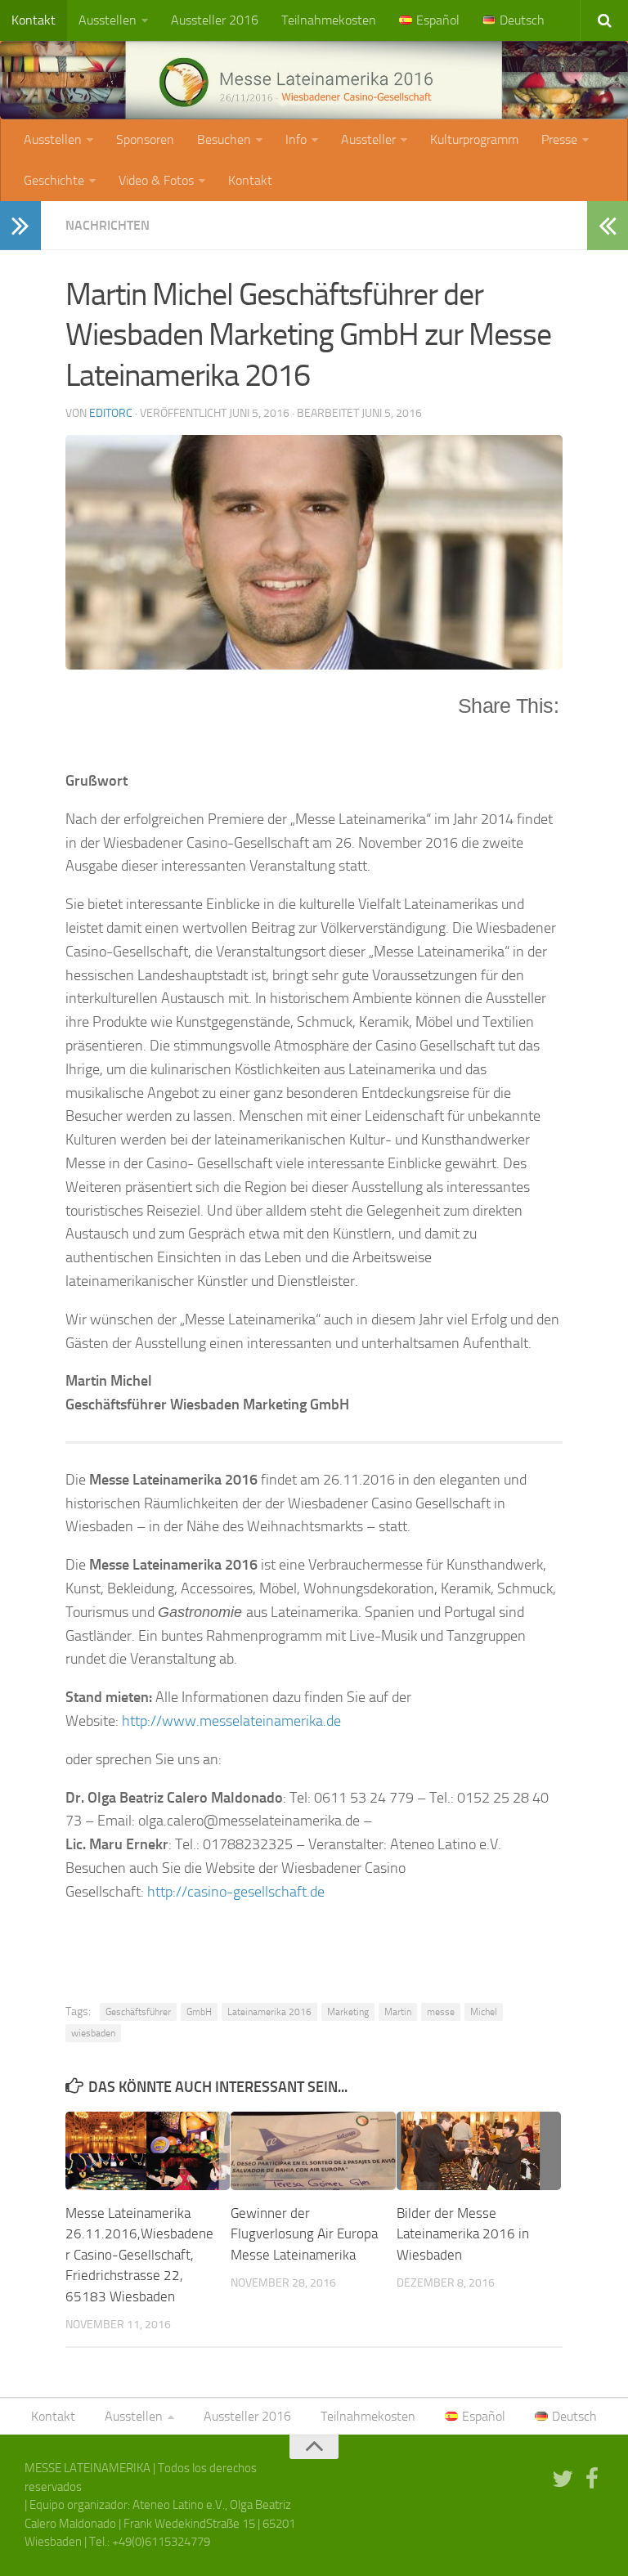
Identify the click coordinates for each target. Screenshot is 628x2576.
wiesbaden (93, 2033)
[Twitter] (563, 2479)
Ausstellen (108, 20)
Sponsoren (145, 139)
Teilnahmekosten (329, 20)
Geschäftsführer (138, 2012)
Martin (398, 2012)
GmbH (199, 2012)
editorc (111, 413)
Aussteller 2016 (215, 20)
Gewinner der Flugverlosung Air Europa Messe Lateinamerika (304, 2234)
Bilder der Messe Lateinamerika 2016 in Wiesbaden (463, 2234)
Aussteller (368, 139)
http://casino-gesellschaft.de (236, 1892)
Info (296, 139)
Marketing (348, 2012)
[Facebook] (592, 2479)
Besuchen (224, 139)
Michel (484, 2012)
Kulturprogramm (474, 139)
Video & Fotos (156, 180)
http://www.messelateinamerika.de (231, 1721)
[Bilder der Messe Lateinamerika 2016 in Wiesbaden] (479, 2150)
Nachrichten (108, 225)
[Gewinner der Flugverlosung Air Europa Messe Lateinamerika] (313, 2150)
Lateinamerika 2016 (269, 2012)
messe (441, 2012)
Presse (559, 139)
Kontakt (34, 20)
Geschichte (54, 180)
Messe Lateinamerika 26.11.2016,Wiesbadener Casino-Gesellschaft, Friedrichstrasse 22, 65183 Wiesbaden (139, 2255)
